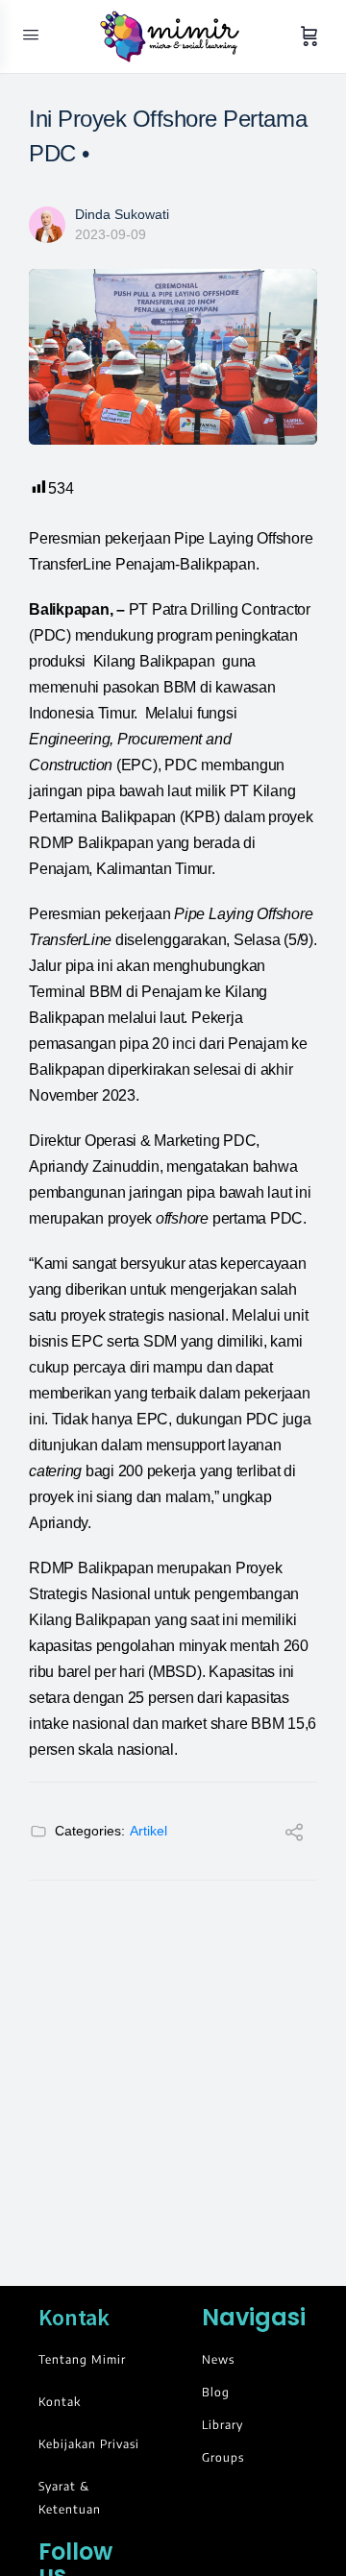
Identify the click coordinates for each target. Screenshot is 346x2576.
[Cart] (309, 36)
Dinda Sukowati (122, 214)
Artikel (148, 1831)
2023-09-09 (111, 234)
